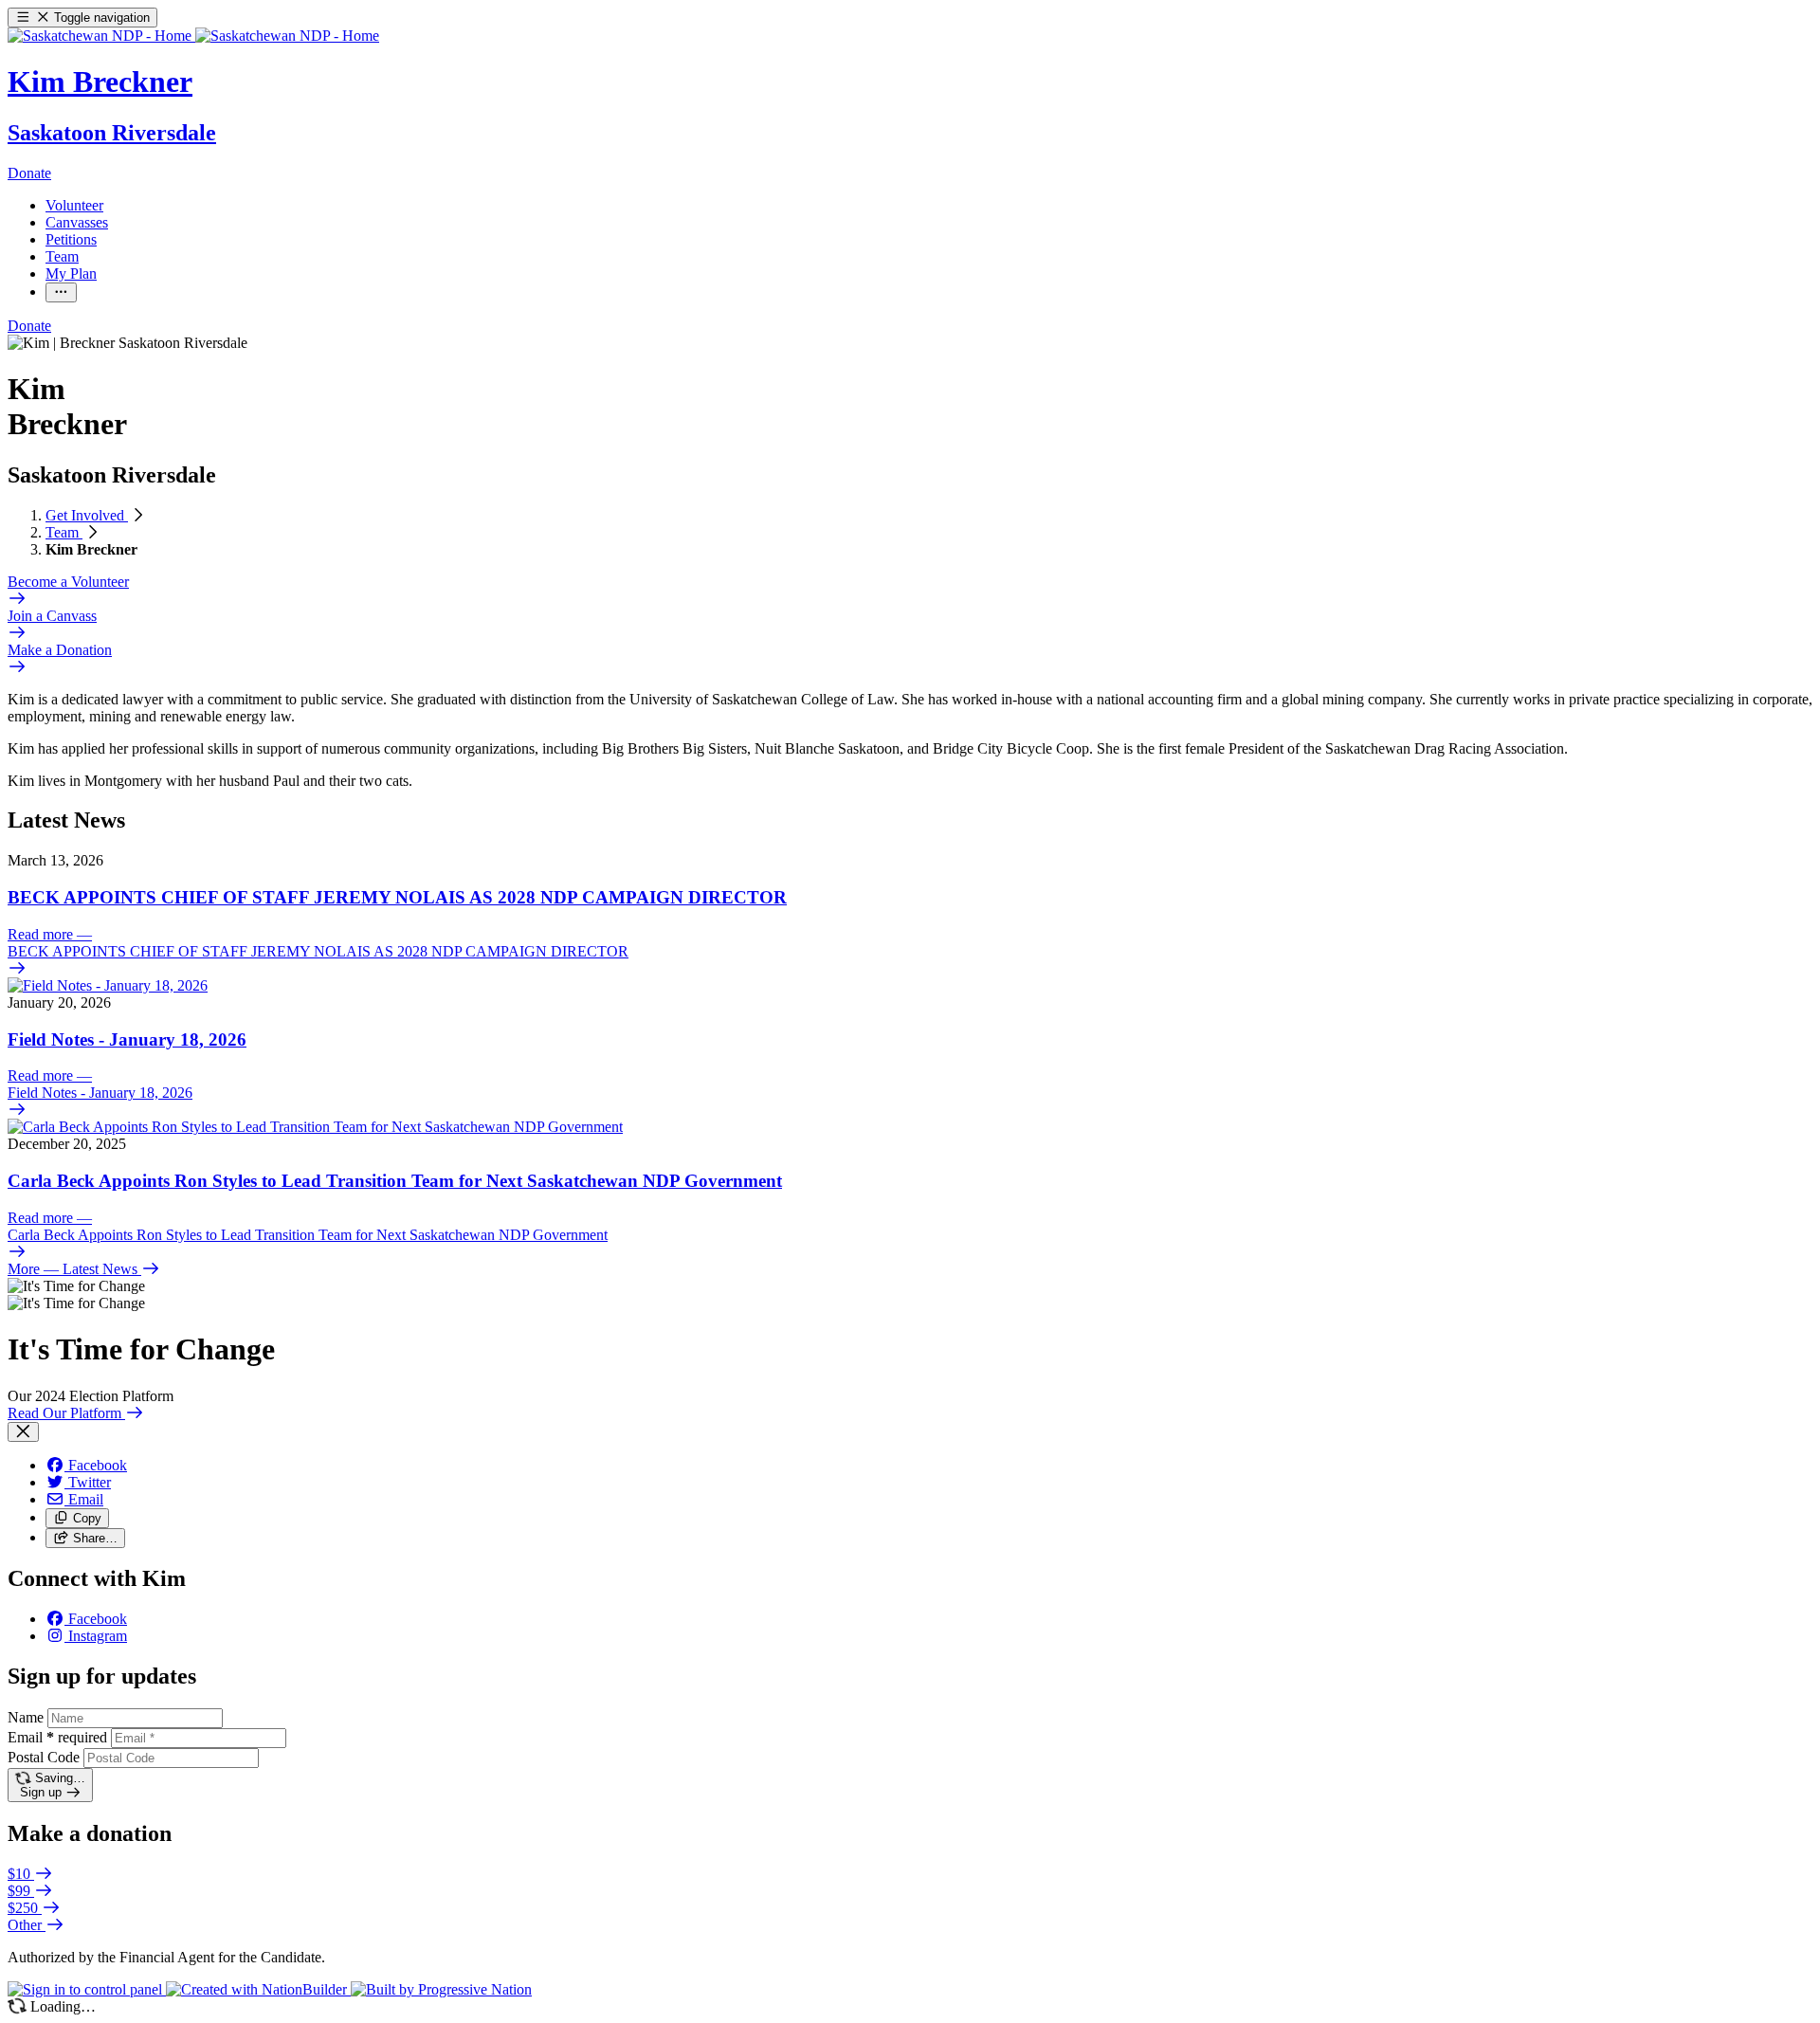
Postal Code (44, 1757)
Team (64, 532)
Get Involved (87, 515)
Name (26, 1717)
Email (57, 1737)
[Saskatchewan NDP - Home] (193, 36)
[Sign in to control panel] (87, 1989)
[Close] (23, 1432)
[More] (61, 292)
